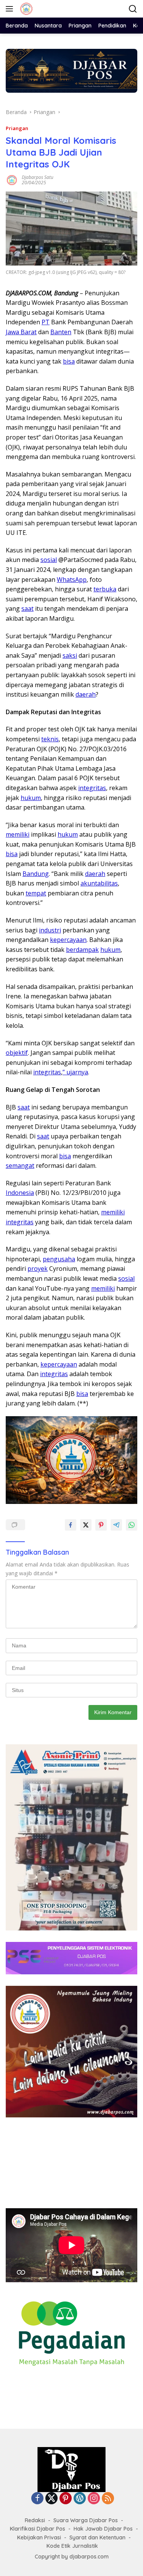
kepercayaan (68, 940)
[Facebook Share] (71, 1525)
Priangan (17, 128)
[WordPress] (80, 2499)
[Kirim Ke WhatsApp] (132, 1525)
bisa (69, 361)
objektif (17, 1053)
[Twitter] (51, 2499)
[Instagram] (94, 2499)
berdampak (82, 950)
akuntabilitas (99, 883)
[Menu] (11, 9)
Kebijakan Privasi (39, 2537)
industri (50, 930)
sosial (49, 560)
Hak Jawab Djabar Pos (103, 2529)
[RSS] (108, 2499)
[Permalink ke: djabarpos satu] (12, 180)
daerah (86, 694)
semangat (20, 1166)
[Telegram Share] (116, 1525)
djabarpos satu (38, 177)
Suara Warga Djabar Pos (86, 2520)
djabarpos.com (89, 2557)
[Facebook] (37, 2499)
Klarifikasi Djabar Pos (38, 2529)
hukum (31, 798)
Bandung (36, 874)
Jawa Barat (21, 332)
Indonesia (20, 1193)
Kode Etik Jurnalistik (72, 2546)
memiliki (18, 834)
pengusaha (59, 1259)
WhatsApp (72, 580)
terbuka (105, 589)
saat (27, 609)
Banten (61, 332)
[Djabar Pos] (25, 9)
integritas (92, 788)
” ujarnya (75, 1072)
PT (46, 322)
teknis (50, 739)
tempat (36, 893)
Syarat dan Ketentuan (97, 2537)
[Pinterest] (66, 2499)
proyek (38, 1269)
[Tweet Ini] (86, 1525)
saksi (70, 655)
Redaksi (35, 2520)
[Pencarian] (133, 9)
